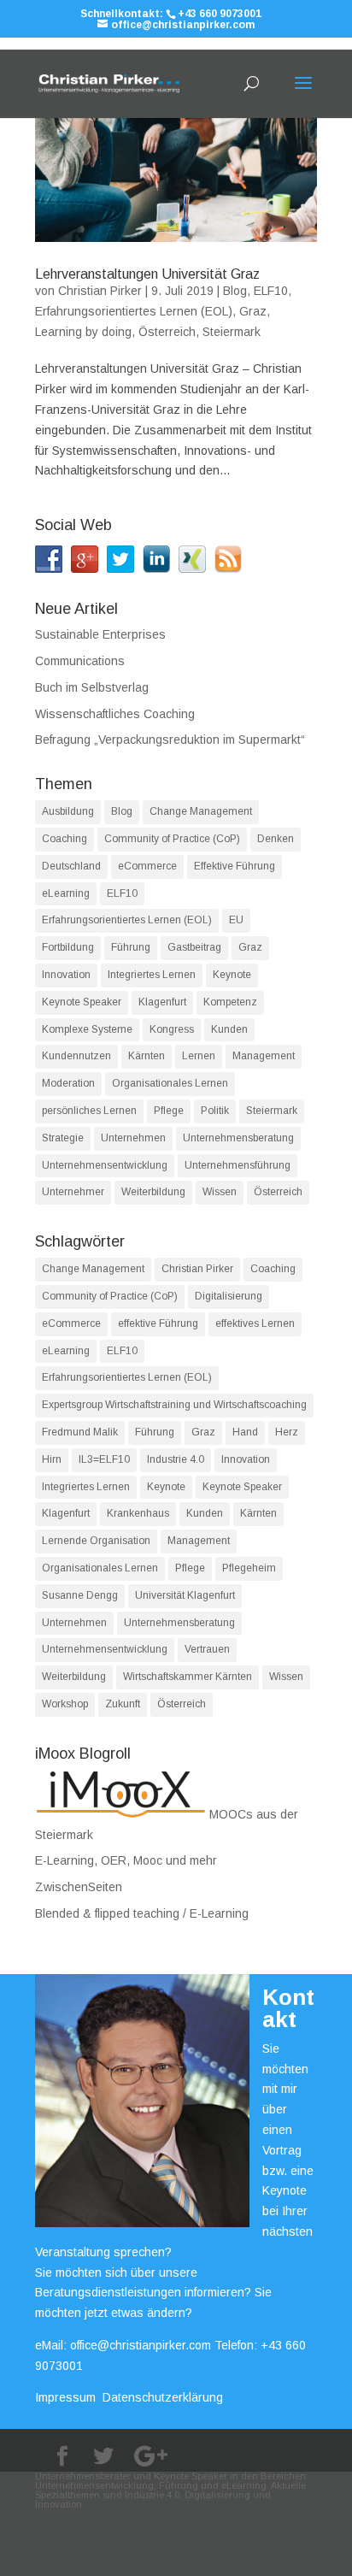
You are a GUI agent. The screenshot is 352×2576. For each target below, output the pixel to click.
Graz (253, 311)
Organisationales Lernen (170, 1083)
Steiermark (232, 332)
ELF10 (271, 291)
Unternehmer (73, 1192)
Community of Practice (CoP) (172, 839)
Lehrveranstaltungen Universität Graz (147, 274)
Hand (245, 1432)
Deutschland (71, 866)
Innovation (66, 975)
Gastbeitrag (194, 947)
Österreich (167, 332)
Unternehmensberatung (238, 1138)
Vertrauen (207, 1649)
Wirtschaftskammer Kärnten (188, 1677)
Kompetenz (230, 1002)
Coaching (65, 839)
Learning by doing (83, 332)
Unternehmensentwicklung (105, 1165)
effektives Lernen (255, 1323)
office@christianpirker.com (141, 2345)
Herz (287, 1432)
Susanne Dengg (80, 1595)
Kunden (229, 1029)
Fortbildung (68, 947)
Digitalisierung (229, 1296)
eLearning (66, 893)
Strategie (63, 1138)
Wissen (220, 1192)
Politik (215, 1111)
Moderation (68, 1083)
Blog (235, 291)
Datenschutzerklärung (163, 2397)
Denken (276, 839)
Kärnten (147, 1056)
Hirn (52, 1459)
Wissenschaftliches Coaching (115, 714)
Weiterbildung (153, 1192)
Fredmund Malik (80, 1432)
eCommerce (147, 866)
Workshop (65, 1704)
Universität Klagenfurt (185, 1595)
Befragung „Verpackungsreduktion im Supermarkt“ (170, 740)
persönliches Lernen (89, 1111)
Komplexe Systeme (87, 1029)
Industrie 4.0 (176, 1459)
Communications (80, 661)
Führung (131, 947)
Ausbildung (68, 811)
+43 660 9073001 (220, 14)
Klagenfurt (162, 1002)
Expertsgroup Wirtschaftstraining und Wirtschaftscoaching (174, 1405)
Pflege (169, 1111)
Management (264, 1056)
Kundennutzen (76, 1056)
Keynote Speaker (82, 1002)
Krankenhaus (138, 1513)
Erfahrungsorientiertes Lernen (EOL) (134, 311)
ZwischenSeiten (79, 1887)
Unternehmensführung (238, 1165)
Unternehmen (133, 1138)
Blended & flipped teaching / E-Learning (142, 1913)
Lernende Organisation (96, 1541)
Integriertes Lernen (152, 975)
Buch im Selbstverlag (92, 687)
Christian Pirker (100, 291)
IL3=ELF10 (104, 1459)
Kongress (172, 1029)
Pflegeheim (249, 1568)
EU (236, 920)
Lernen (199, 1056)
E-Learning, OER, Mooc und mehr (126, 1860)
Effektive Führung (235, 866)
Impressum (65, 2397)
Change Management (201, 811)
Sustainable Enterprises (100, 634)
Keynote (232, 975)
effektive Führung (158, 1323)
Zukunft (123, 1704)
